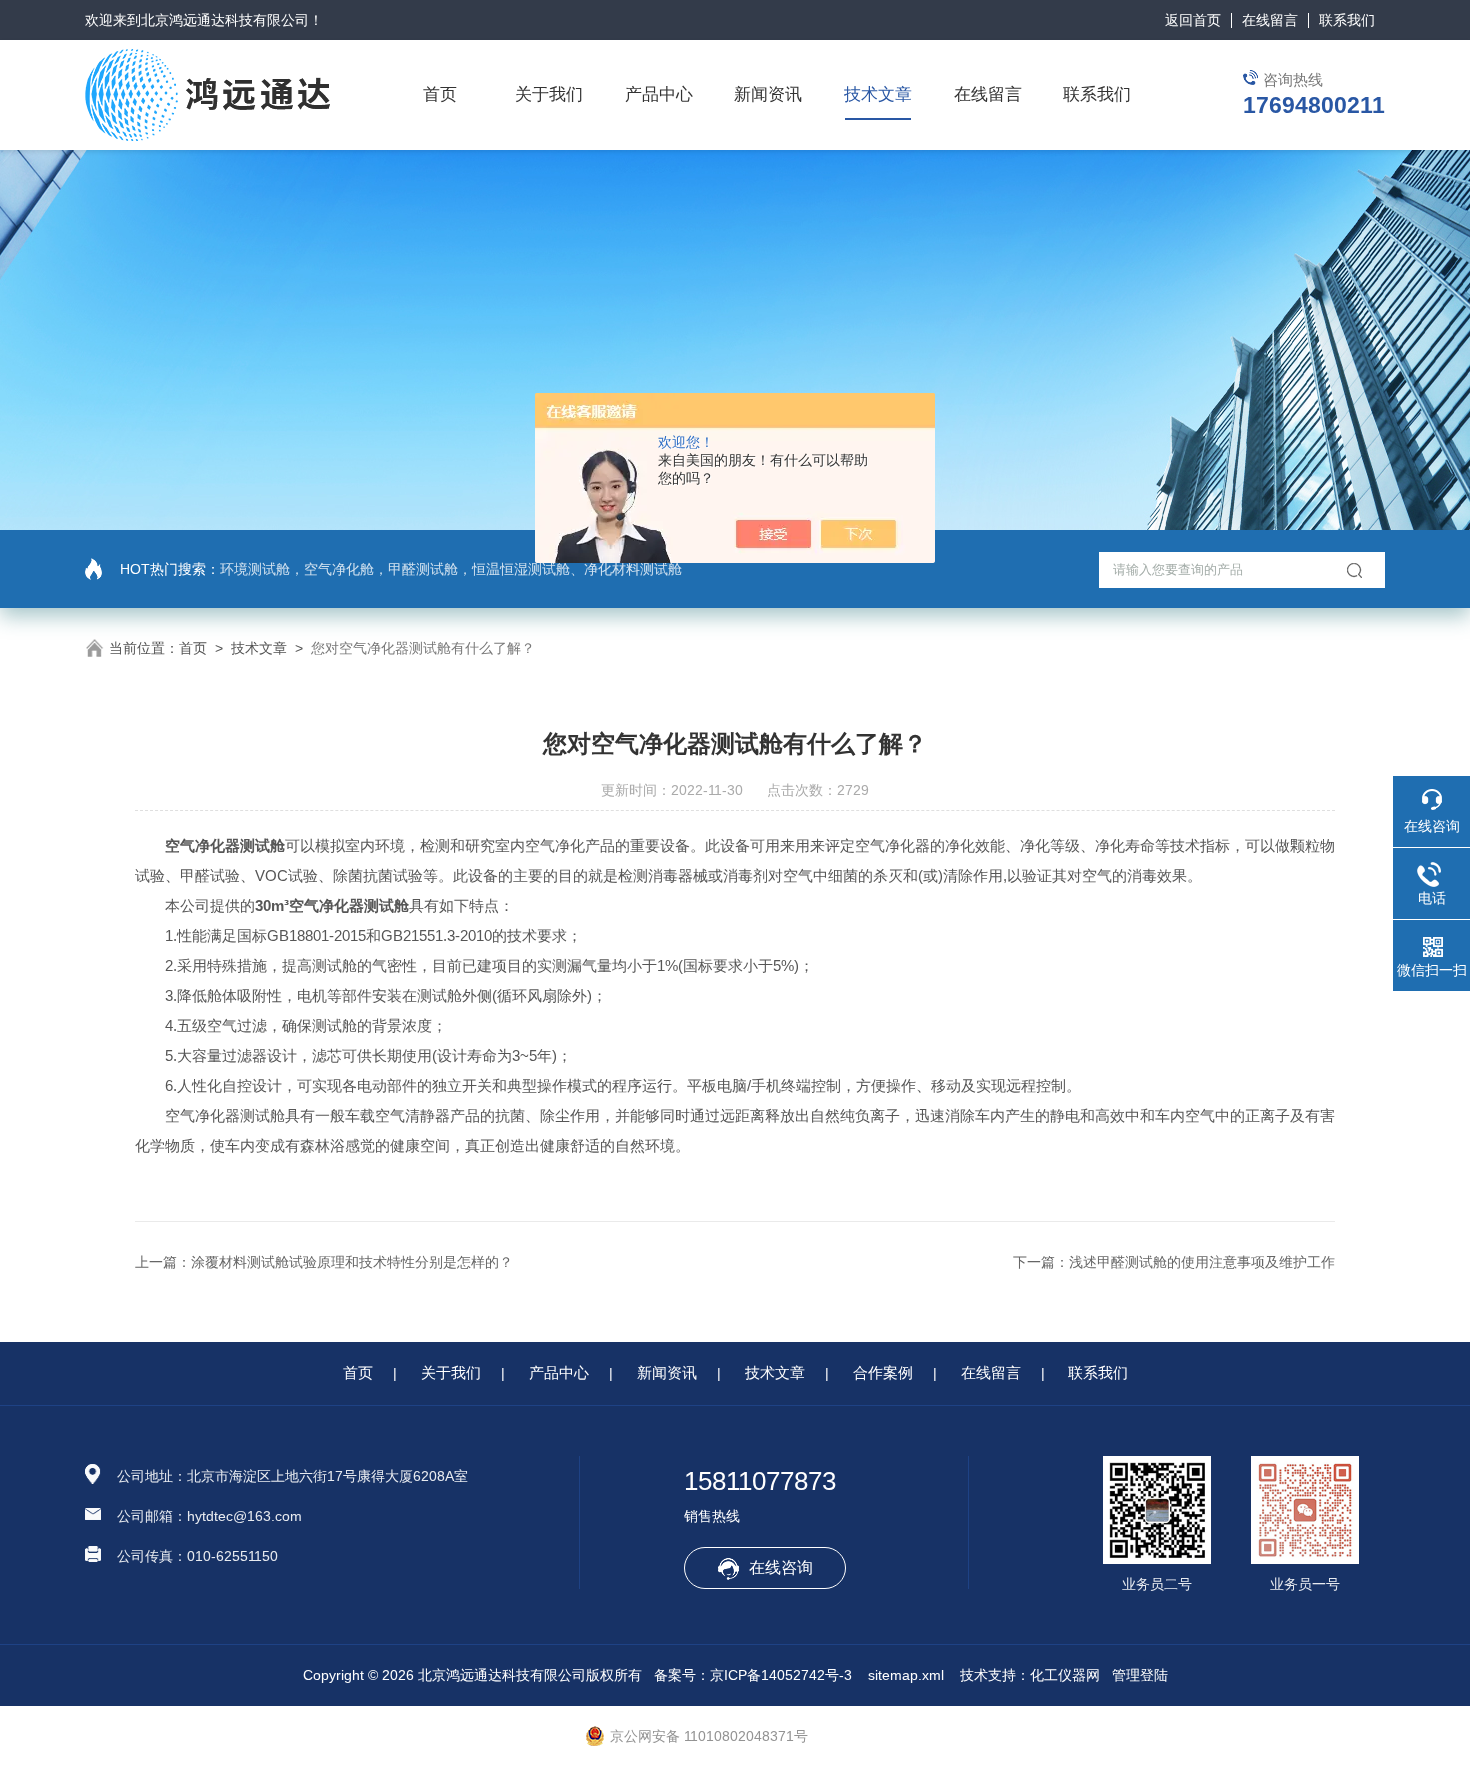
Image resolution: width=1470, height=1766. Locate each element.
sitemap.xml (906, 1675)
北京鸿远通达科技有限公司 (225, 20)
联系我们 (1347, 20)
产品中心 (659, 94)
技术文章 (878, 94)
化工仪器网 (1065, 1675)
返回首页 (1193, 20)
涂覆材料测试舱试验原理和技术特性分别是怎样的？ (352, 1262)
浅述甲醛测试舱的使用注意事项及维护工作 (1202, 1262)
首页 (440, 94)
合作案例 (883, 1372)
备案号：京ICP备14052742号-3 (753, 1675)
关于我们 (549, 94)
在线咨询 (781, 1567)
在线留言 (1270, 20)
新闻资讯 (768, 94)
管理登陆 (1140, 1675)
